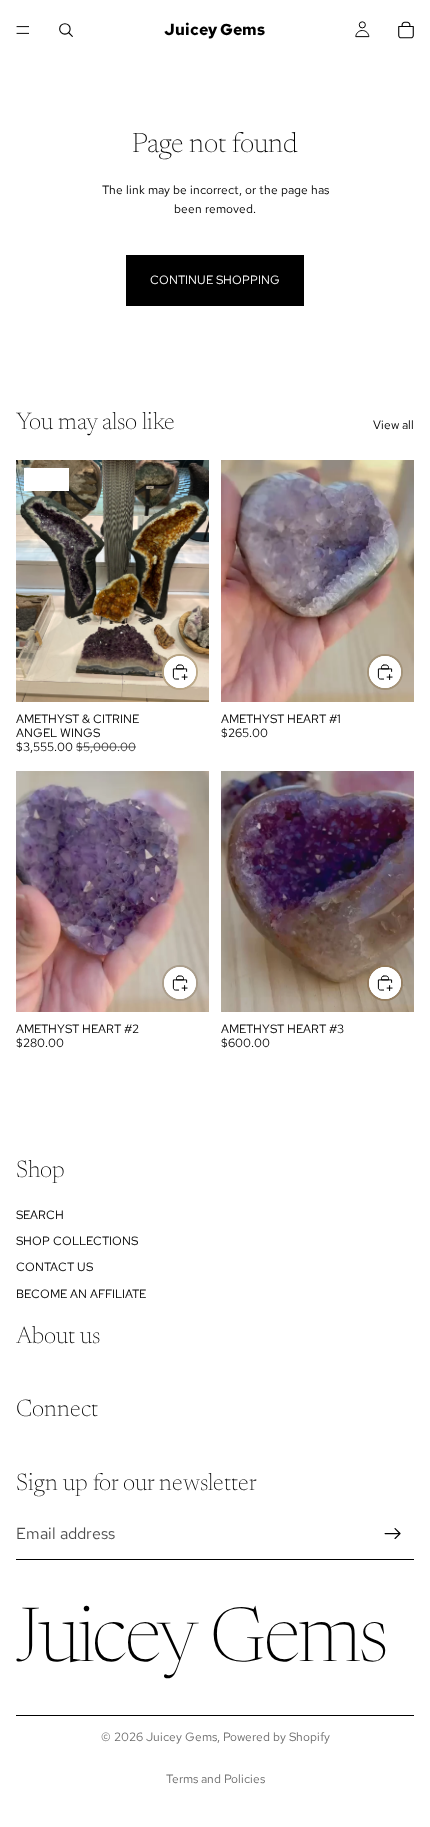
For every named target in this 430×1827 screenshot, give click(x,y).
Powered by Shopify (276, 1737)
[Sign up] (393, 1534)
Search (40, 1215)
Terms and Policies (215, 1779)
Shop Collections (77, 1241)
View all (393, 425)
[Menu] (23, 30)
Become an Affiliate (81, 1294)
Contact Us (54, 1268)
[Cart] (406, 30)
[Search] (66, 30)
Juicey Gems (181, 1737)
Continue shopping (215, 280)
